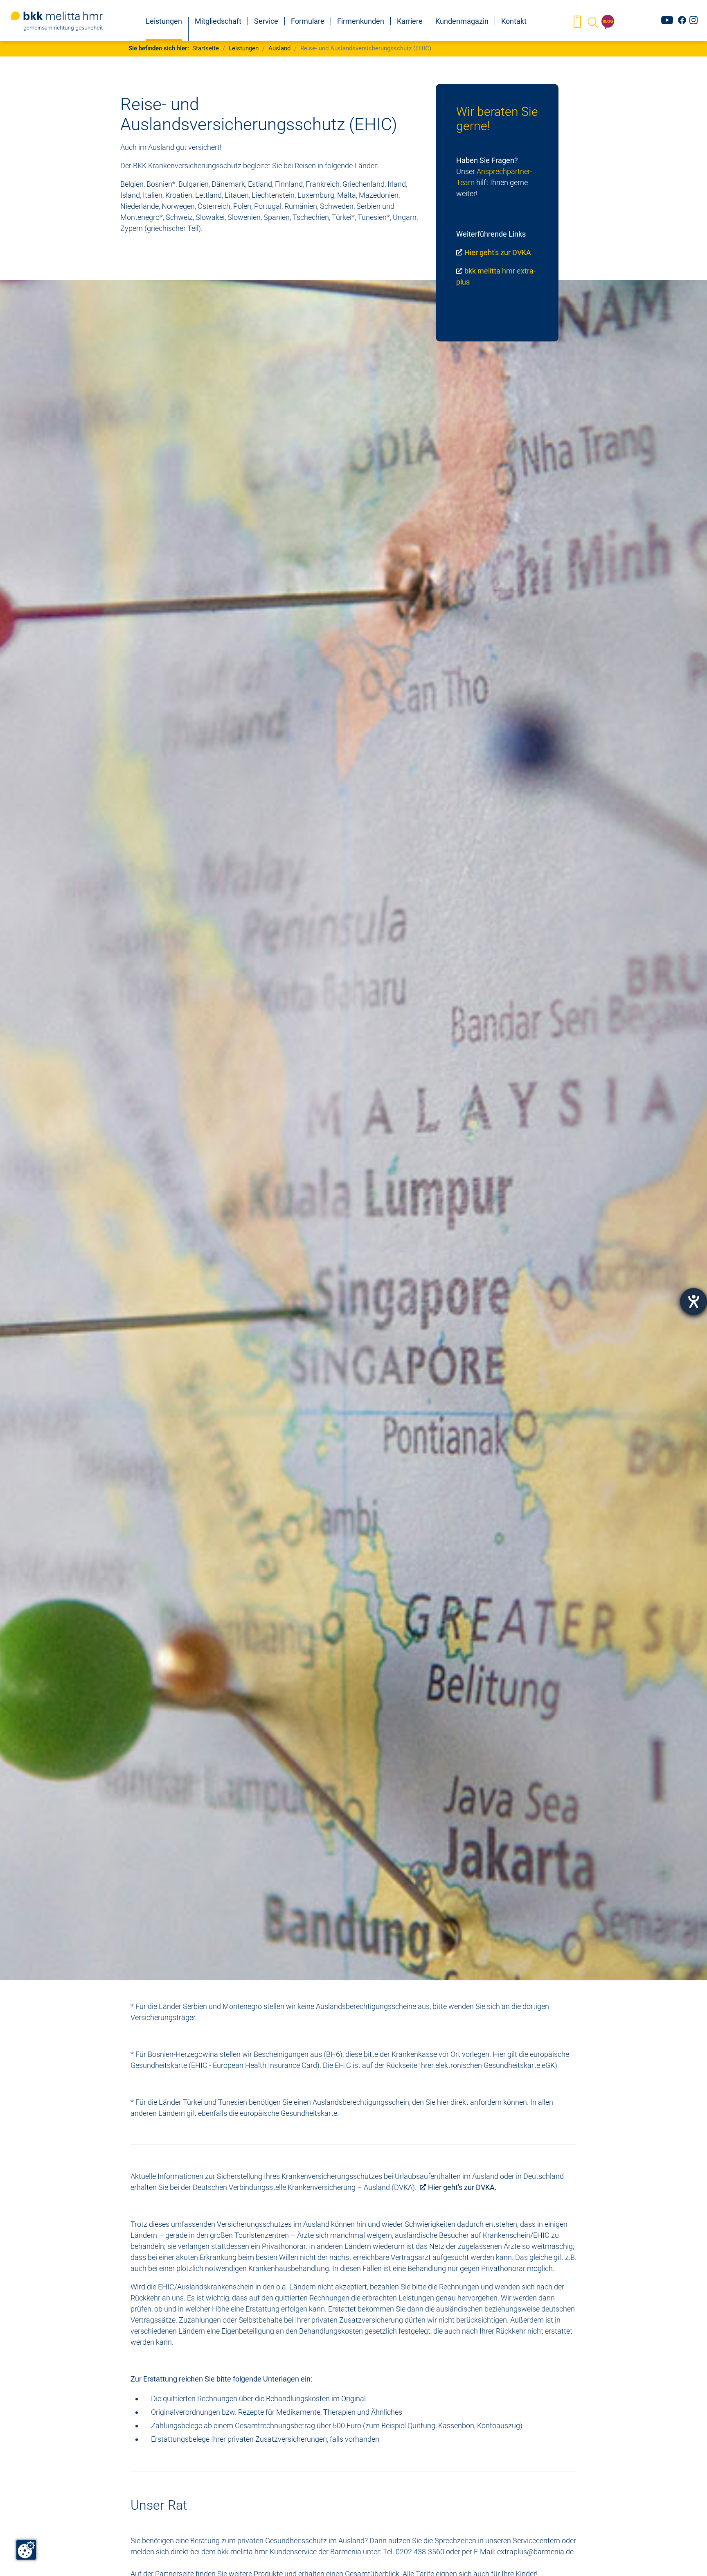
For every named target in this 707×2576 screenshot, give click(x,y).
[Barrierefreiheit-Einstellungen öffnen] (693, 1302)
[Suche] (592, 22)
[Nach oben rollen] (688, 2557)
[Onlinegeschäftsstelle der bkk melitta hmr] (577, 22)
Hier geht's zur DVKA (498, 252)
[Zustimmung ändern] (26, 2550)
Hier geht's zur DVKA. (462, 2187)
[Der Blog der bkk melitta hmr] (608, 22)
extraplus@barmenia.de (535, 2552)
